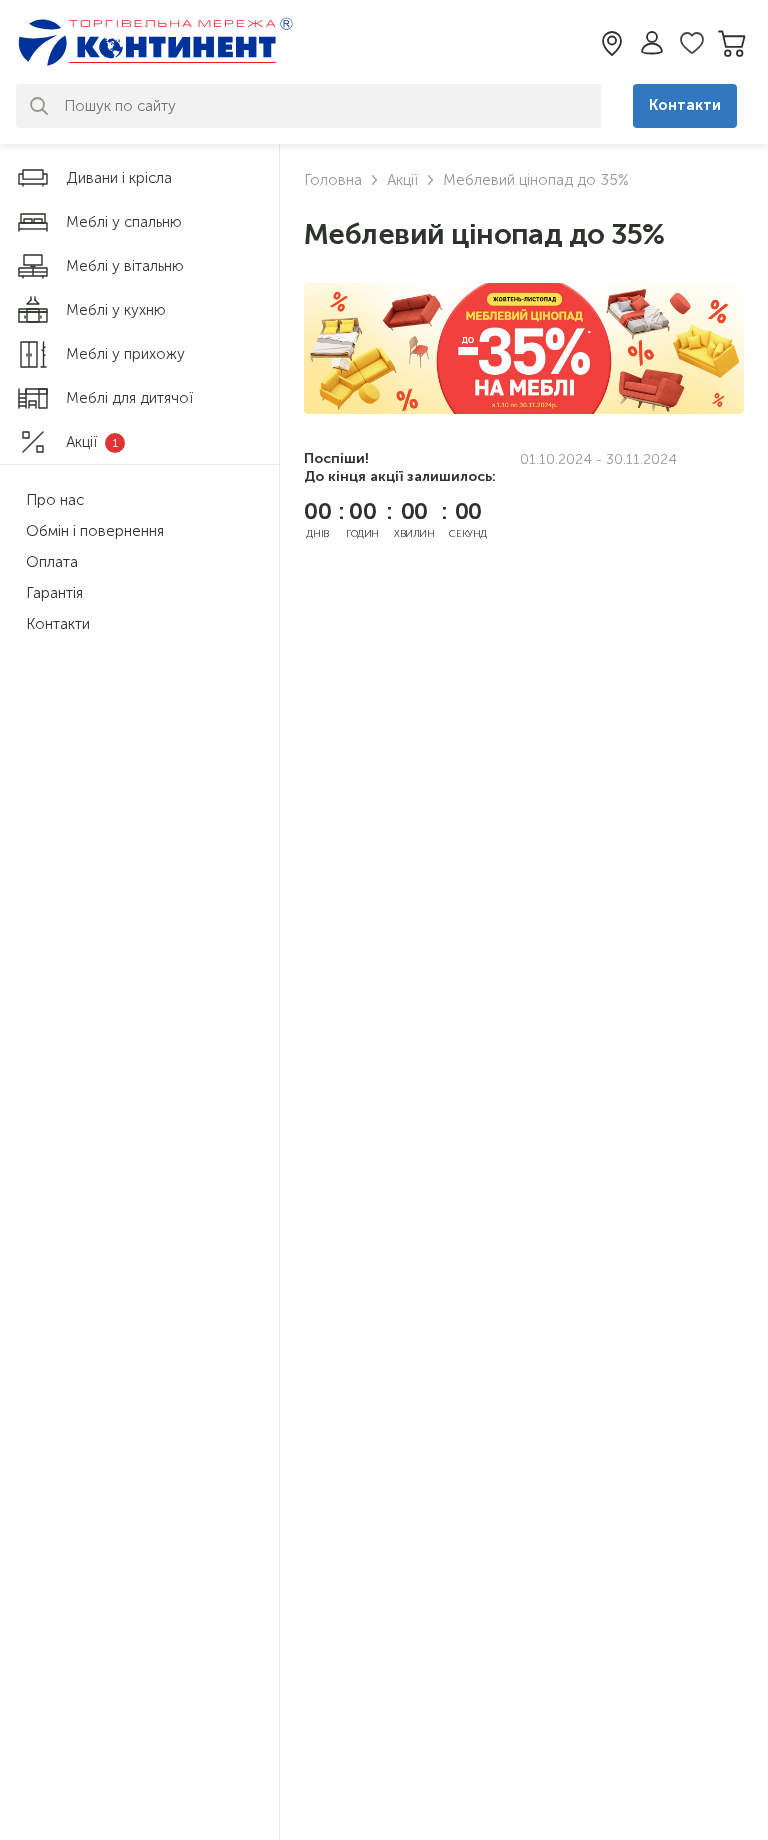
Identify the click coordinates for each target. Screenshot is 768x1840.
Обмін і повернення (95, 531)
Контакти (685, 105)
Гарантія (54, 593)
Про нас (55, 500)
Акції (402, 180)
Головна (333, 180)
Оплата (52, 562)
